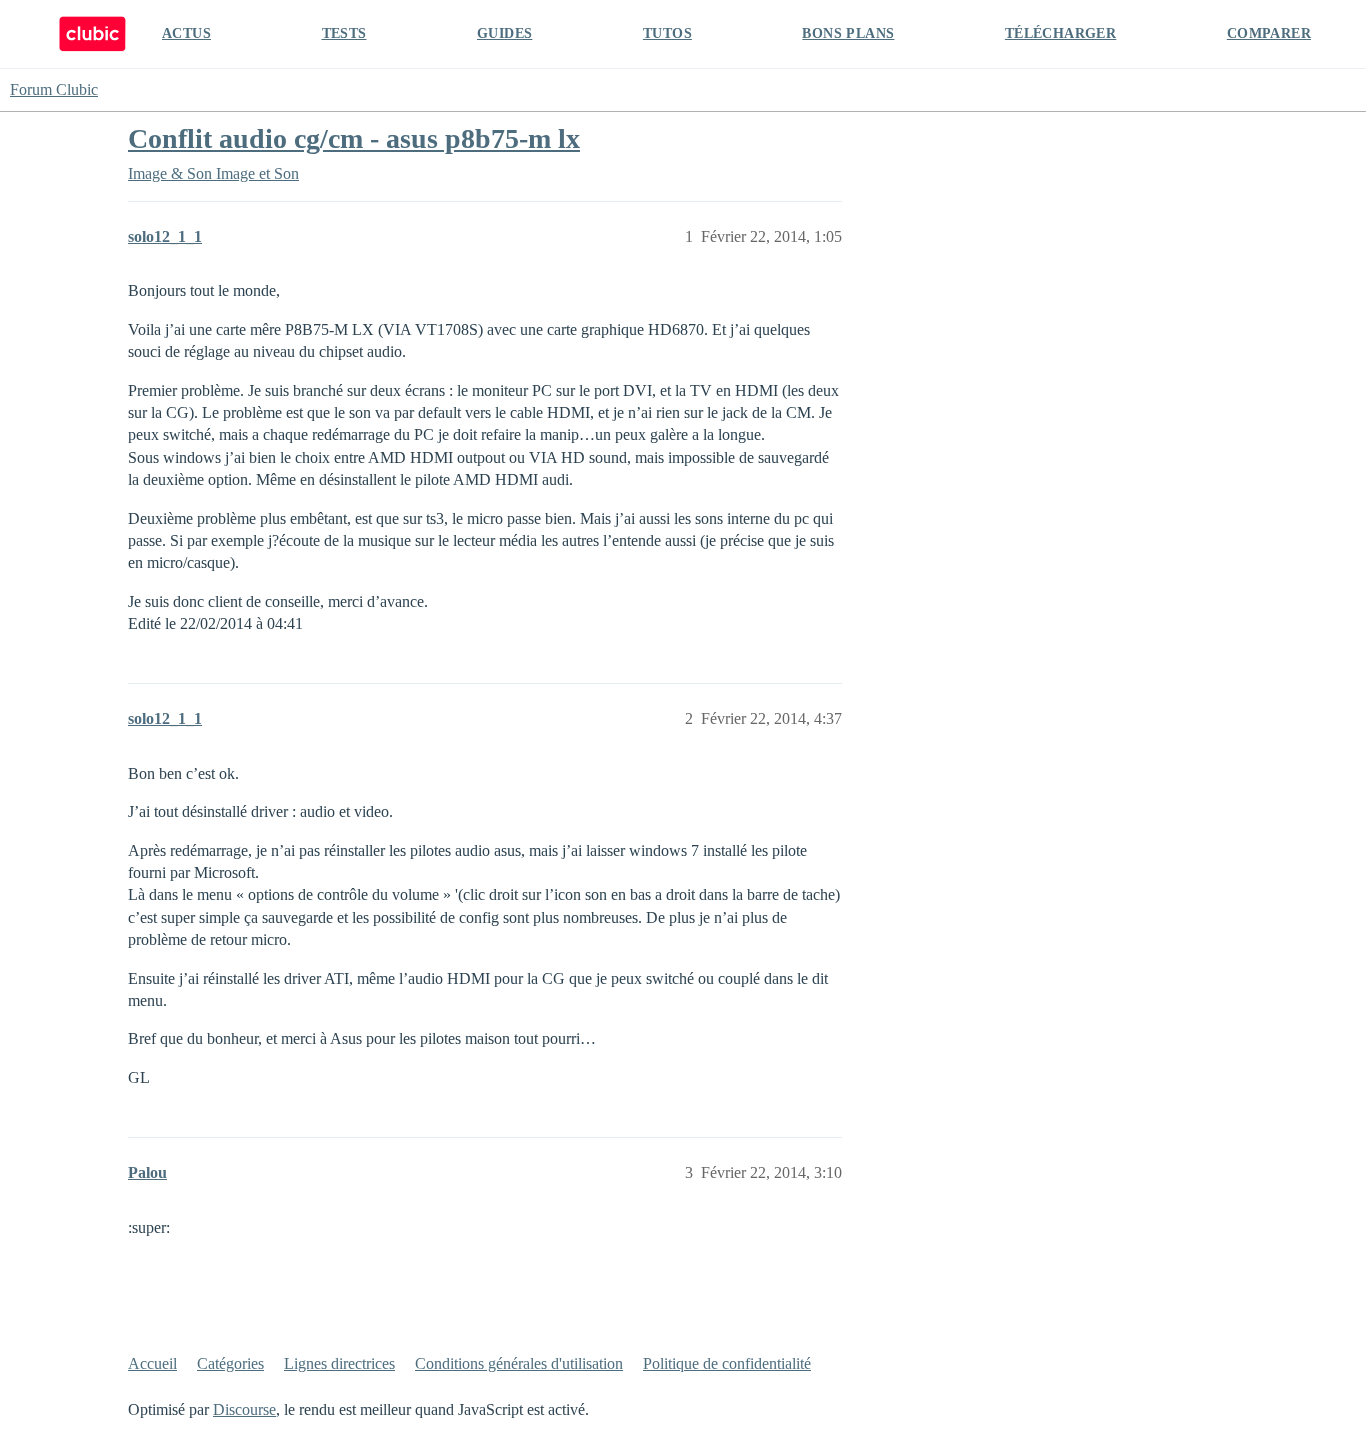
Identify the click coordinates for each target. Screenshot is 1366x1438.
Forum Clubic (54, 89)
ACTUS (186, 33)
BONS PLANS (848, 33)
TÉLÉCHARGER (1060, 33)
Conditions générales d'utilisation (519, 1363)
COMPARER (1269, 33)
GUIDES (504, 33)
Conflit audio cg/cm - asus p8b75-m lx (354, 138)
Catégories (230, 1363)
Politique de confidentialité (727, 1363)
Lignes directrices (339, 1363)
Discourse (244, 1409)
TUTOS (667, 33)
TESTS (344, 33)
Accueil (152, 1363)
